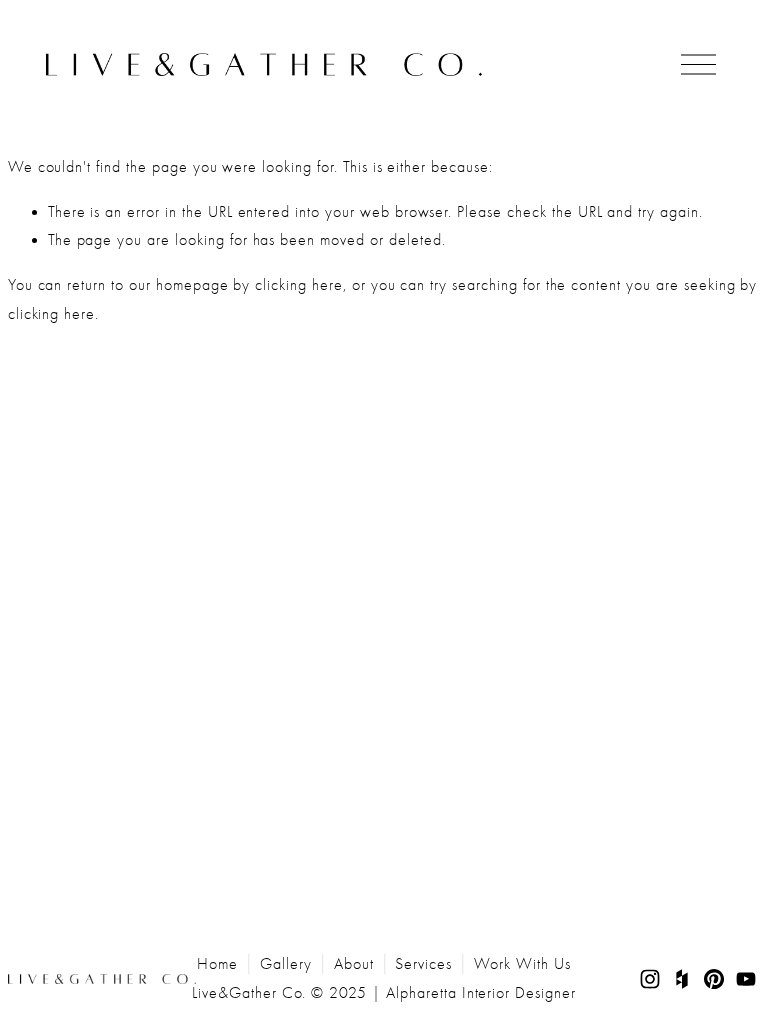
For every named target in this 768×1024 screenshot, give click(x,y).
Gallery (286, 964)
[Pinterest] (714, 979)
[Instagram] (650, 979)
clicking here (298, 285)
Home (217, 964)
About (354, 964)
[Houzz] (682, 979)
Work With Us (522, 964)
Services (423, 964)
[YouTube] (746, 979)
